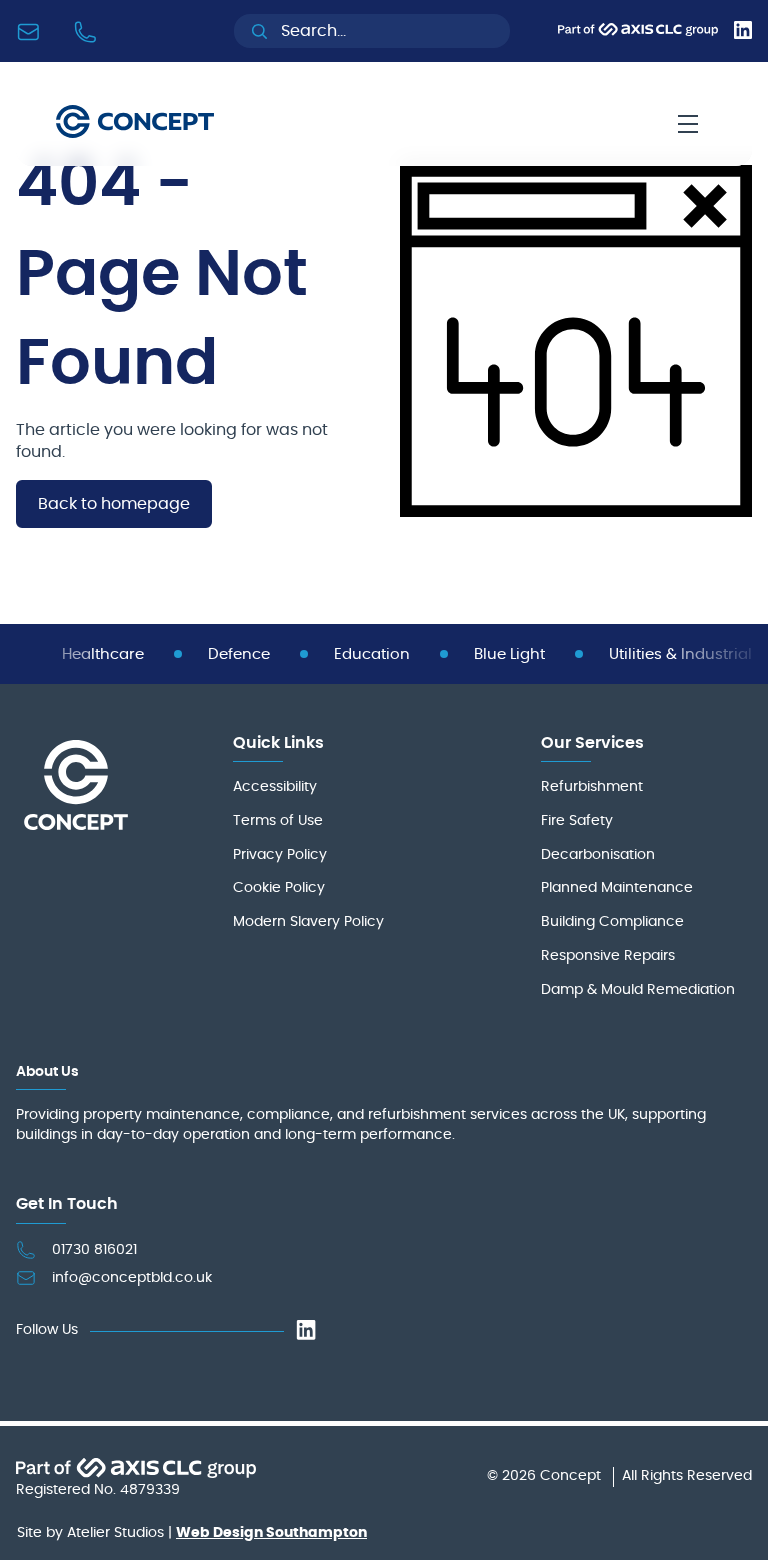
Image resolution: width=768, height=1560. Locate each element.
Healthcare (103, 654)
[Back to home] (135, 123)
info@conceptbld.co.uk (132, 1278)
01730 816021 (94, 1250)
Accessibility (275, 787)
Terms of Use (278, 821)
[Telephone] (89, 31)
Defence (239, 654)
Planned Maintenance (617, 888)
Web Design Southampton (271, 1533)
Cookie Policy (279, 888)
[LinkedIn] (743, 34)
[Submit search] (259, 31)
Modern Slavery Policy (308, 922)
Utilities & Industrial (680, 654)
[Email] (32, 31)
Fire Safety (577, 821)
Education (372, 654)
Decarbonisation (598, 855)
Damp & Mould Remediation (638, 990)
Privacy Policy (280, 855)
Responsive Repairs (608, 956)
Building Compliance (612, 922)
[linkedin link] (306, 1331)
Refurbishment (592, 787)
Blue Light (509, 654)
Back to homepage (114, 504)
